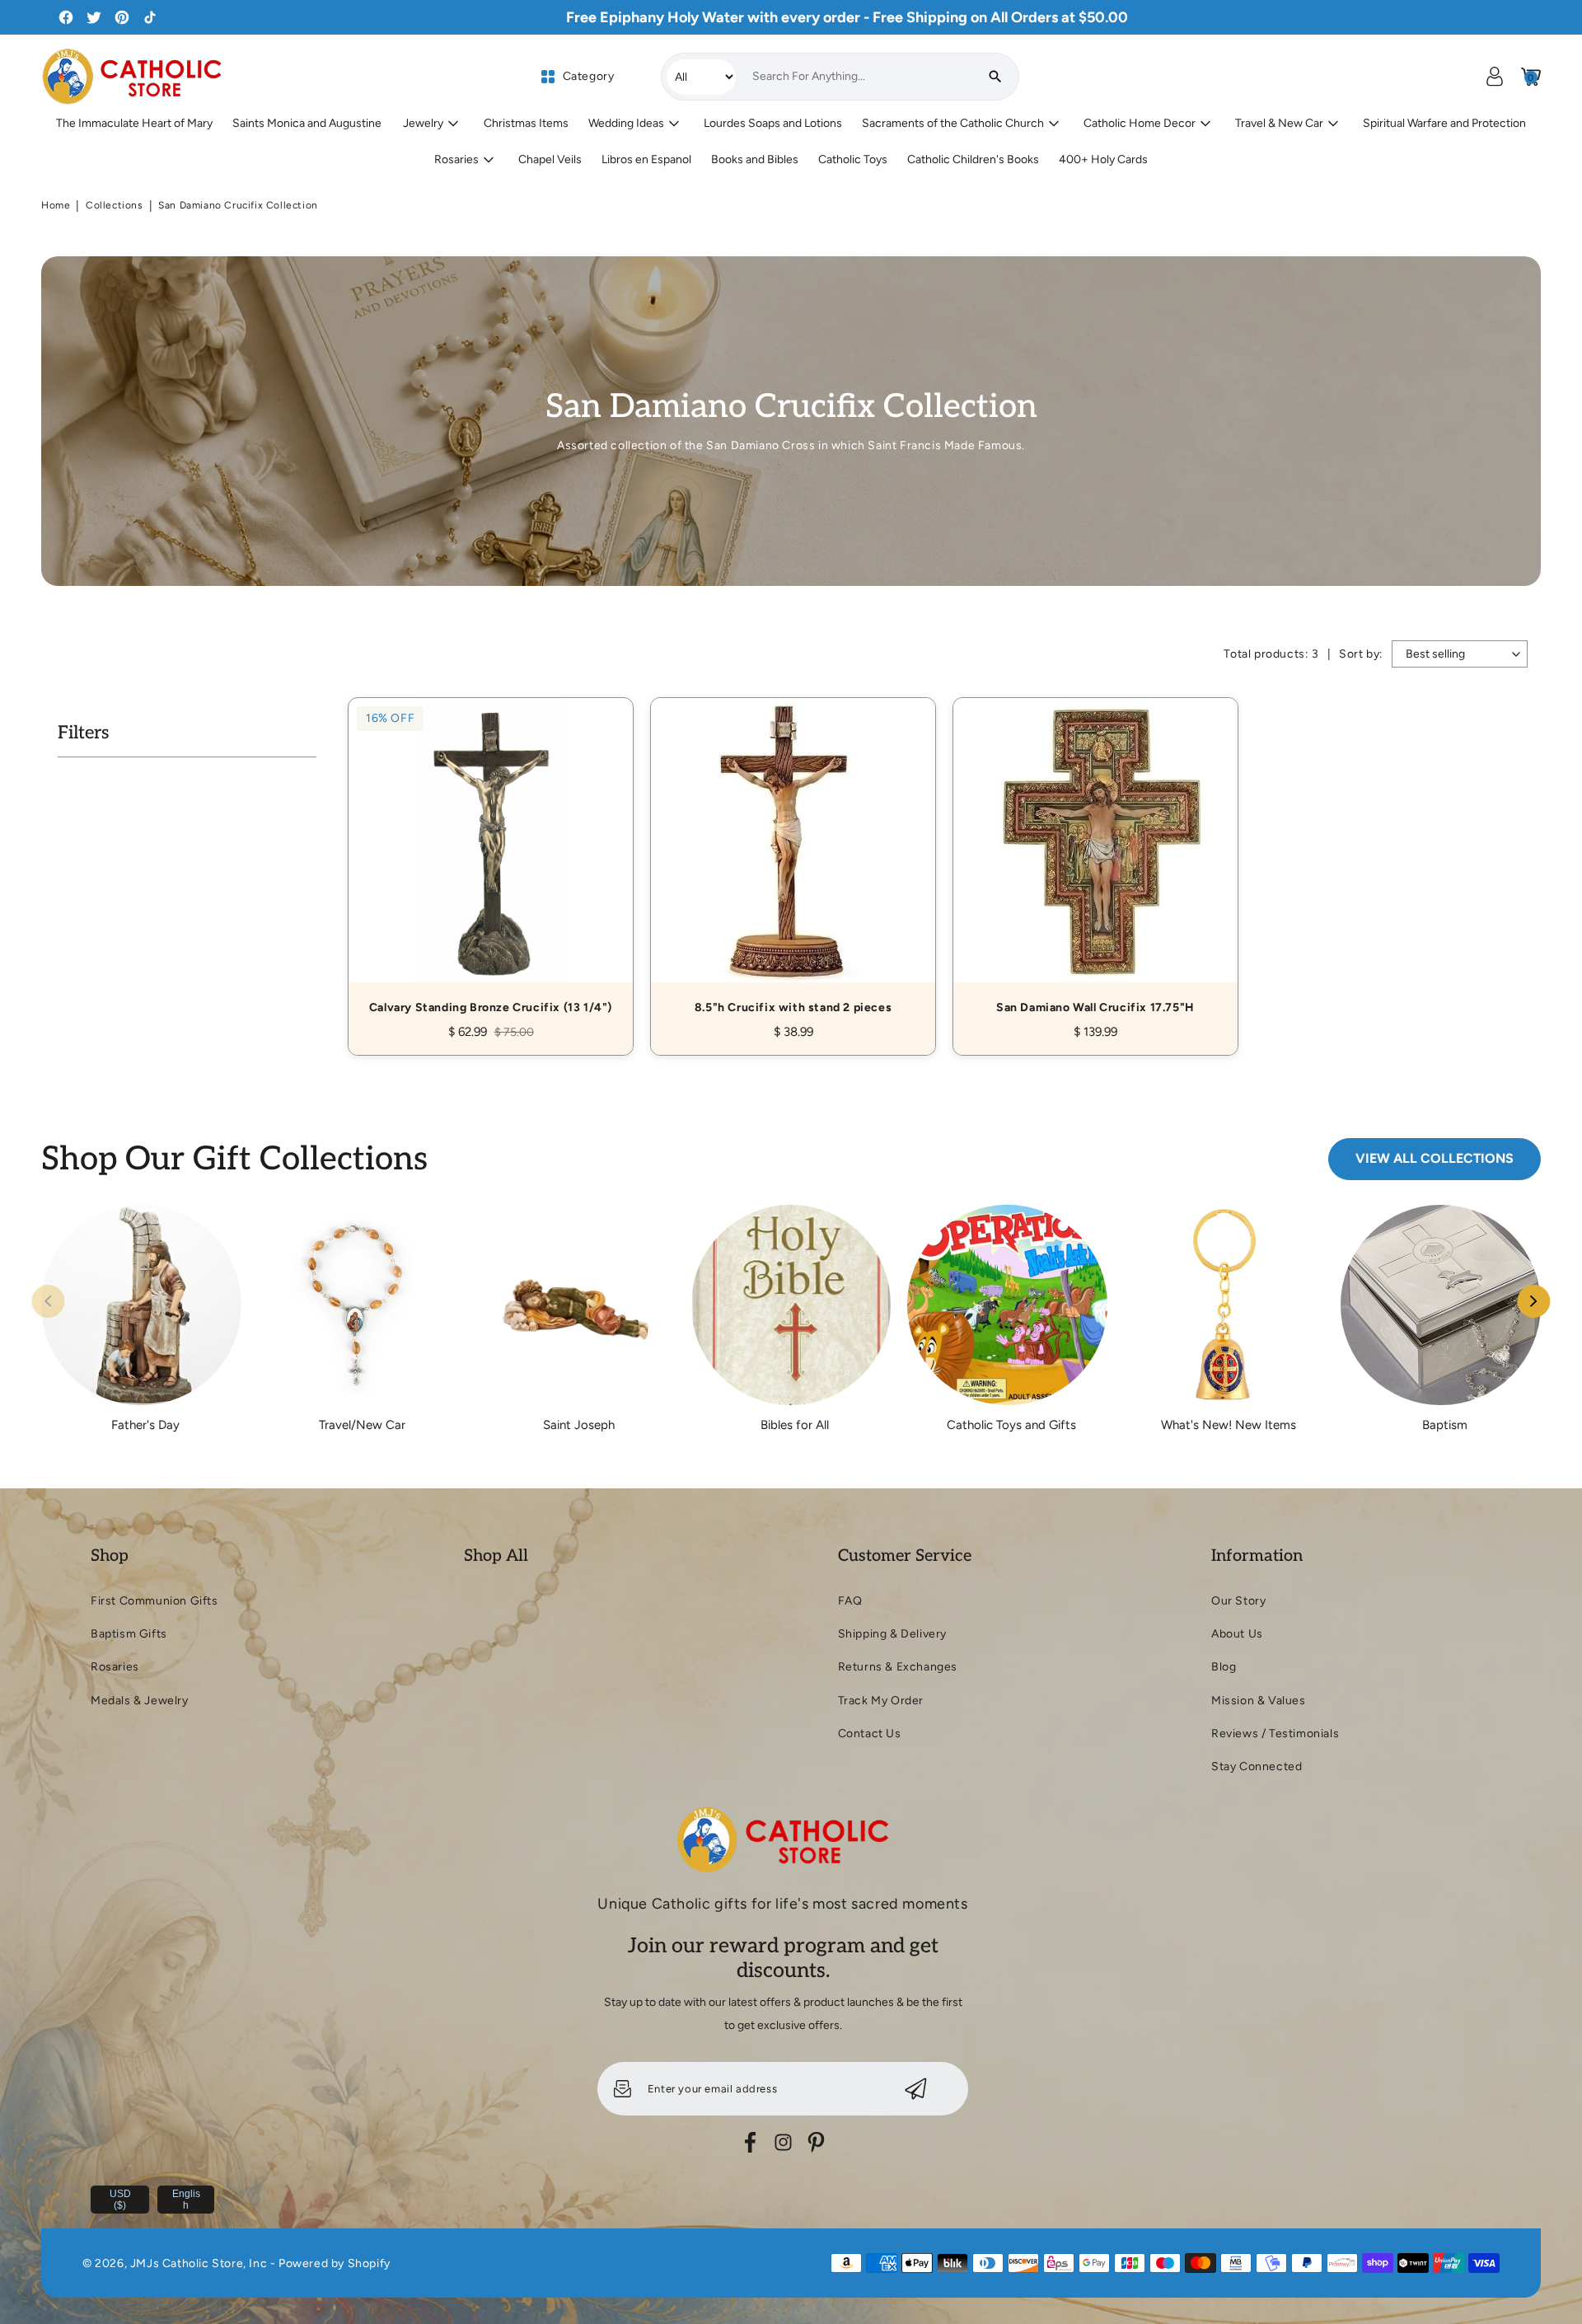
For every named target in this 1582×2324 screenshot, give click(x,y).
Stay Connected (1257, 1766)
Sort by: (1361, 654)
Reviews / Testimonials (1275, 1734)
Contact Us (870, 1734)
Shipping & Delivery (892, 1634)
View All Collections (1435, 1158)
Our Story (1238, 1601)
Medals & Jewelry (140, 1701)
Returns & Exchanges (898, 1667)
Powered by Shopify (335, 2263)
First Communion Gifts (154, 1601)
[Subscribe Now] (916, 2089)
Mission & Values (1259, 1701)
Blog (1224, 1667)
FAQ (850, 1601)
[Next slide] (1534, 1301)
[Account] (1495, 77)
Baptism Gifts (129, 1634)
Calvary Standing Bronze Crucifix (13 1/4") (491, 858)
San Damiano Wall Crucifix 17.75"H (1095, 858)
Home (56, 205)
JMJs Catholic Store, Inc (199, 2263)
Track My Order (881, 1701)
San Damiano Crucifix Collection (238, 205)
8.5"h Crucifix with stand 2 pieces (793, 858)
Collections (115, 205)
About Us (1237, 1634)
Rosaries (115, 1667)
